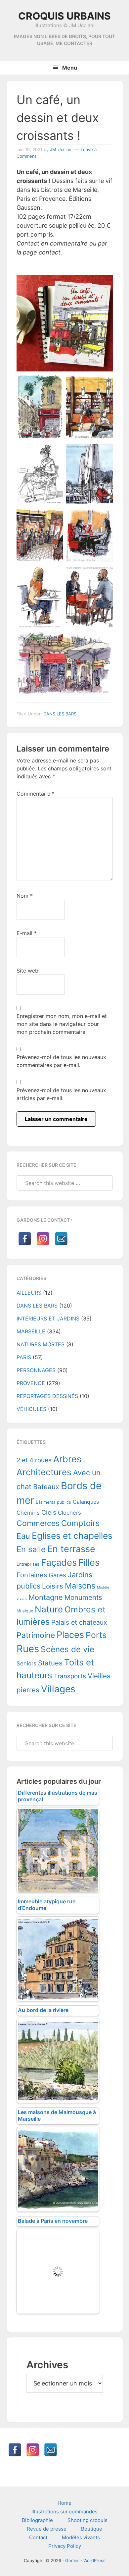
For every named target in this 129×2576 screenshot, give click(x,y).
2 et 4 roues (34, 1460)
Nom (25, 896)
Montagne (46, 1597)
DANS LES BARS (60, 714)
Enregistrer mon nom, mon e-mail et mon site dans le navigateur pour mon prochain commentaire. (62, 1024)
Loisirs (53, 1586)
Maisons (80, 1586)
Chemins (28, 1513)
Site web (27, 971)
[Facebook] (25, 1239)
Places (70, 1635)
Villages (58, 1689)
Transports (70, 1676)
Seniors (26, 1663)
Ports (96, 1635)
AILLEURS (29, 1293)
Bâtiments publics (53, 1502)
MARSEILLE (31, 1331)
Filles (89, 1563)
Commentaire (36, 794)
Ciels (49, 1512)
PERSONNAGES (36, 1370)
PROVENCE (31, 1383)
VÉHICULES (31, 1409)
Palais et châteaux (79, 1622)
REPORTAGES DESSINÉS (47, 1396)
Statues (50, 1663)
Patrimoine (36, 1635)
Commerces (38, 1523)
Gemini (72, 2560)
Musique (25, 1611)
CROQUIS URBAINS (64, 16)
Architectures (44, 1472)
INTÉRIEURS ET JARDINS (48, 1318)
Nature (49, 1609)
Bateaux (46, 1487)
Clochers (69, 1513)
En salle (31, 1549)
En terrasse (71, 1549)
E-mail (27, 933)
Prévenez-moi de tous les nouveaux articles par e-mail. (61, 1094)
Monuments (83, 1597)
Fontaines (32, 1575)
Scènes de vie (67, 1649)
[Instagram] (43, 1239)
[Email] (61, 1239)
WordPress (94, 2560)
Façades (59, 1563)
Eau (23, 1536)
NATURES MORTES (41, 1344)
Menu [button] (70, 68)
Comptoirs (80, 1523)
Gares (57, 1575)
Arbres (67, 1459)
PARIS (24, 1357)
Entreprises (28, 1564)
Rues (28, 1649)
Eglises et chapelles (72, 1536)
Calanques (86, 1502)
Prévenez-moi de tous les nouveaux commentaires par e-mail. (61, 1061)
